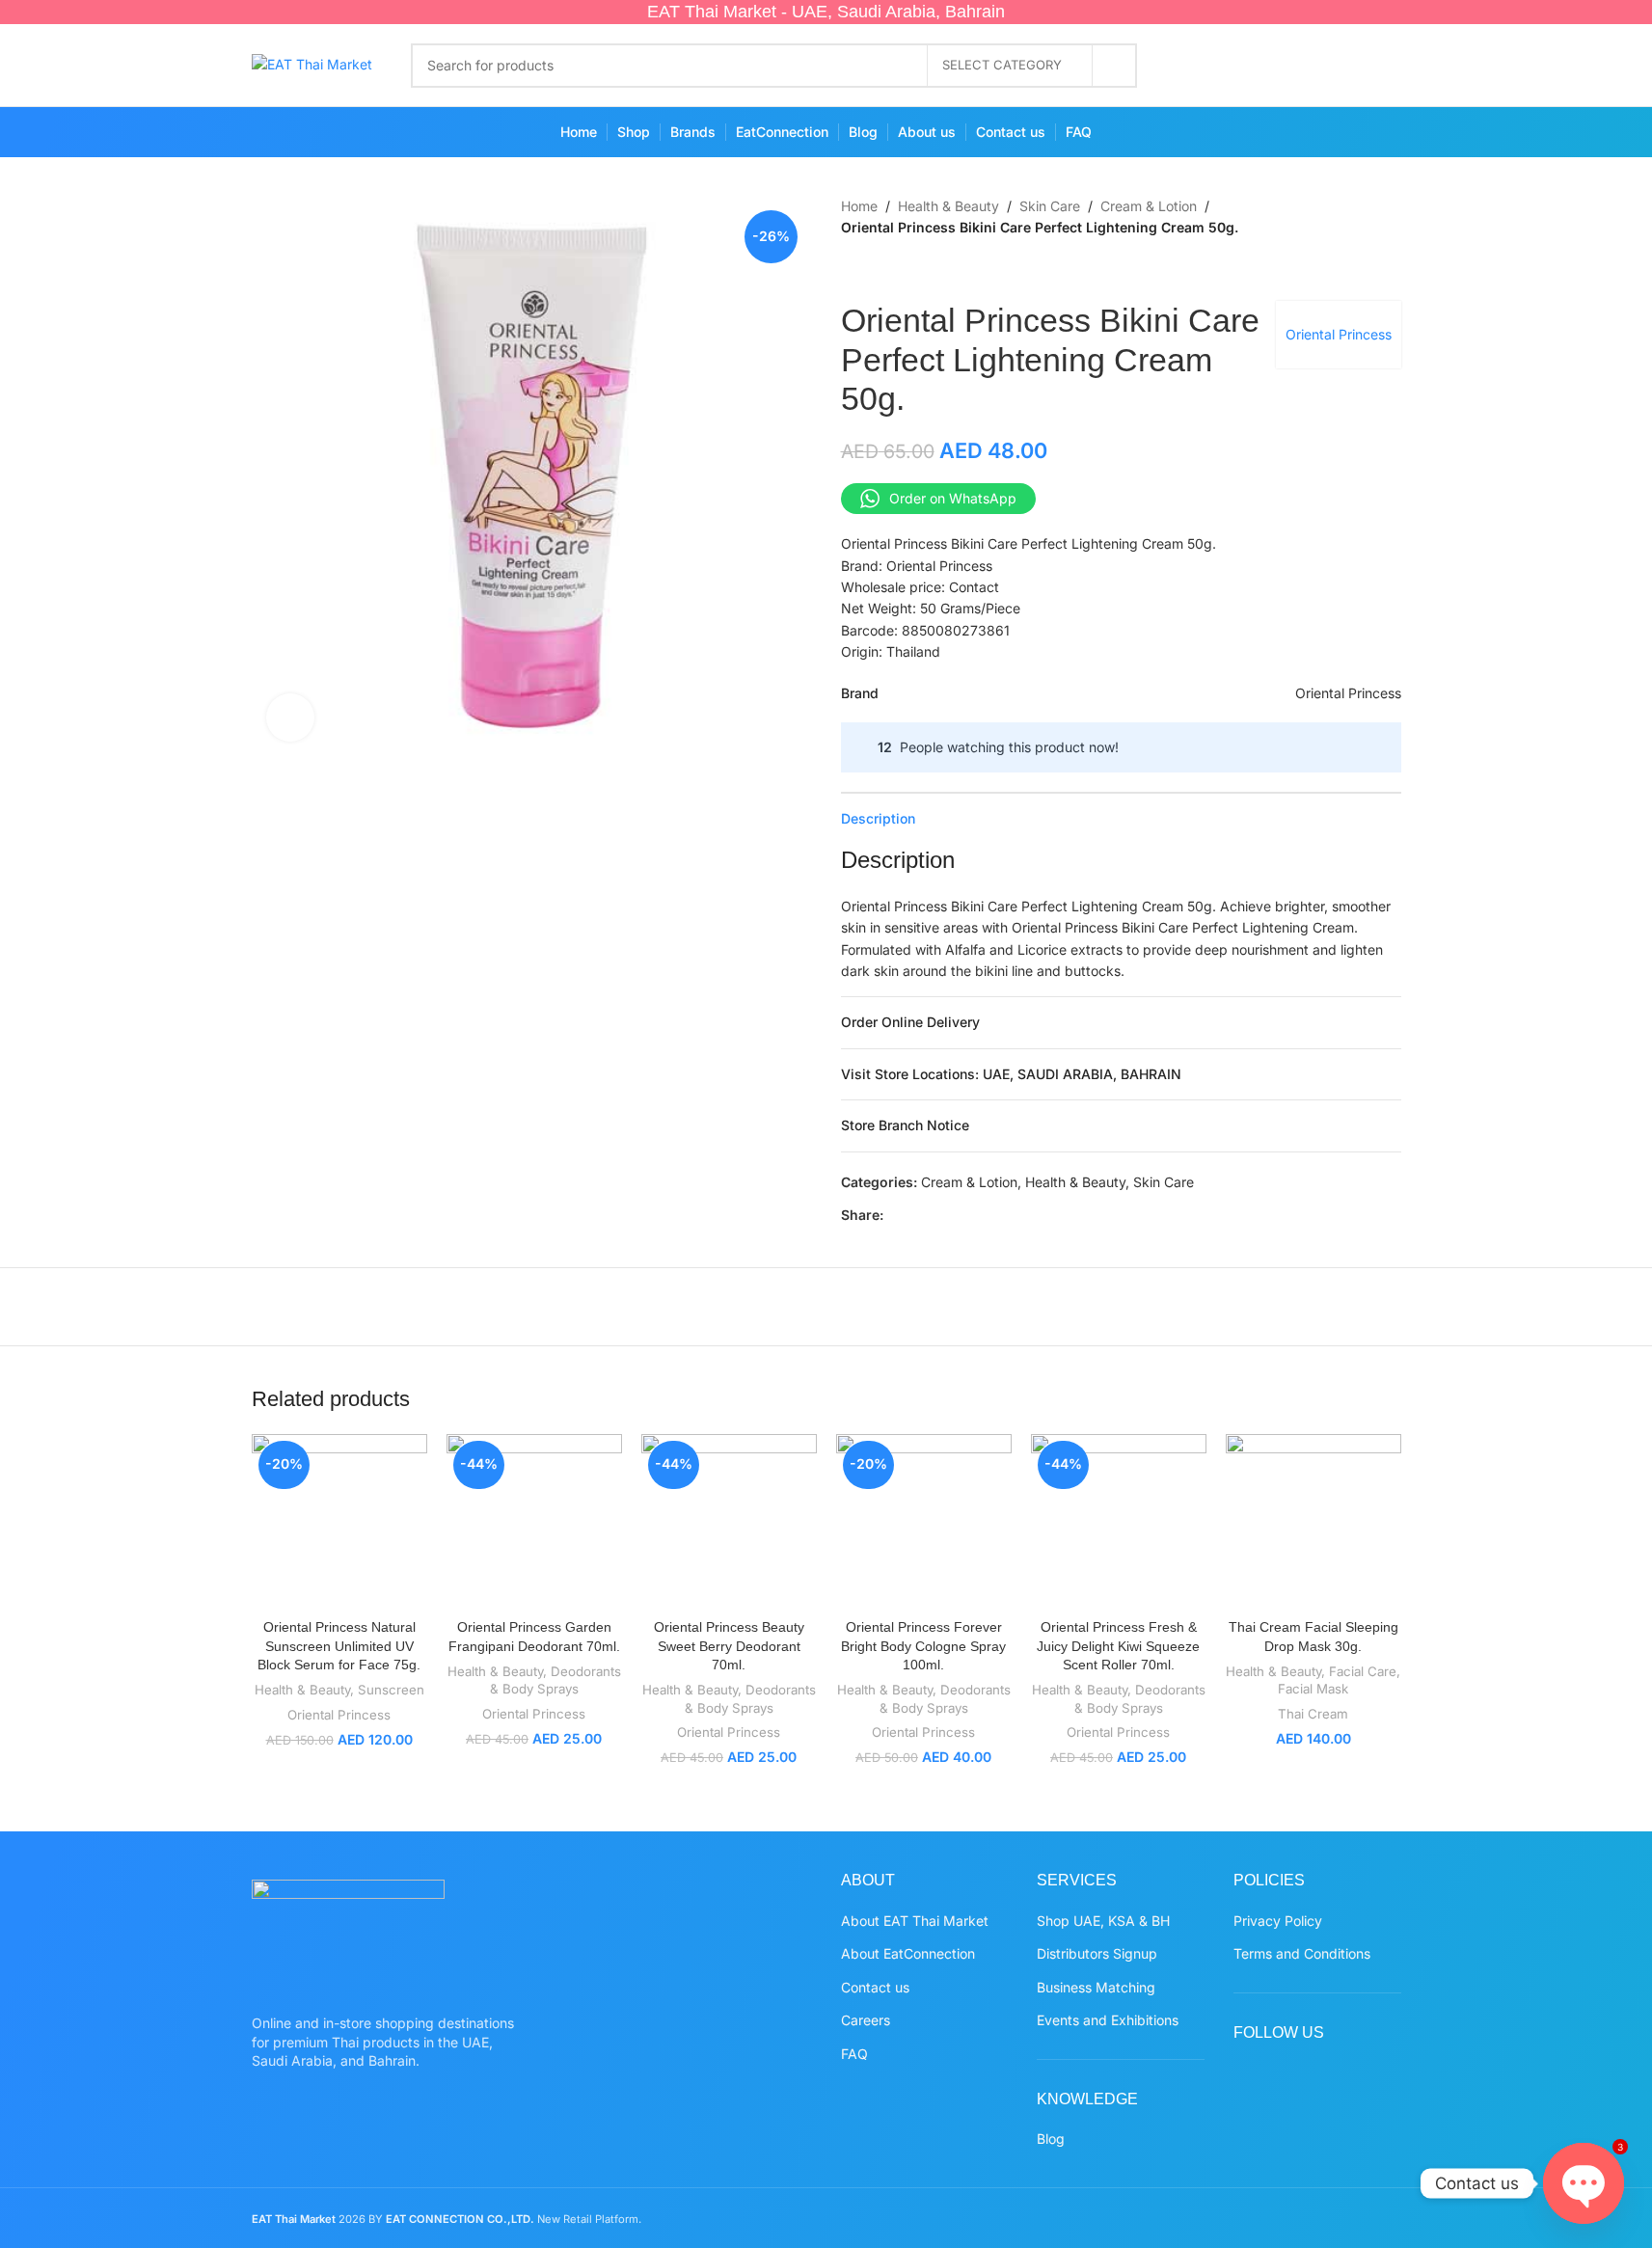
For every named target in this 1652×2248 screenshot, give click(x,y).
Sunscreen (391, 1690)
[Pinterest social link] (1307, 66)
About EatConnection (908, 1953)
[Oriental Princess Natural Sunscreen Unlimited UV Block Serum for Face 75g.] (339, 1522)
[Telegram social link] (1034, 1216)
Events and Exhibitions (1108, 2020)
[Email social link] (941, 1216)
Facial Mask (1313, 1689)
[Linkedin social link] (988, 1216)
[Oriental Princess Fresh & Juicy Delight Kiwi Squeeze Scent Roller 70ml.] (1119, 1522)
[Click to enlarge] (290, 718)
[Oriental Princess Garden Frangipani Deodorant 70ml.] (534, 1522)
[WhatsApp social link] (1345, 66)
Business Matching (1096, 1987)
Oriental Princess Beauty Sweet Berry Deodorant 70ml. (729, 1646)
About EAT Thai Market (915, 1921)
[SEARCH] (1115, 66)
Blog (1051, 2139)
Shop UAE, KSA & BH (1103, 1921)
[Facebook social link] (1194, 66)
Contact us (875, 1987)
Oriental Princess (1339, 334)
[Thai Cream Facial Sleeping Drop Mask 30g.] (1313, 1522)
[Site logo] (312, 63)
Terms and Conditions (1302, 1953)
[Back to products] (876, 270)
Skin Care (1050, 206)
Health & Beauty (948, 206)
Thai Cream (1313, 1714)
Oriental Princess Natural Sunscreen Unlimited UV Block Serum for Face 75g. (339, 1646)
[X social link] (1232, 66)
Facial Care (1363, 1671)
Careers (866, 2020)
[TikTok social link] (1382, 66)
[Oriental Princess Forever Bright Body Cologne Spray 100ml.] (924, 1522)
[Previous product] (853, 270)
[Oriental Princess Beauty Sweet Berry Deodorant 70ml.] (729, 1522)
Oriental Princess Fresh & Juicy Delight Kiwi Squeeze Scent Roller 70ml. (1118, 1646)
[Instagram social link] (1270, 66)
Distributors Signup (1097, 1953)
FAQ (854, 2054)
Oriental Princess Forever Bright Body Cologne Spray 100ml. (923, 1646)
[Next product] (899, 270)
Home (859, 206)
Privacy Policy (1278, 1921)
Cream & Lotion (1149, 206)
